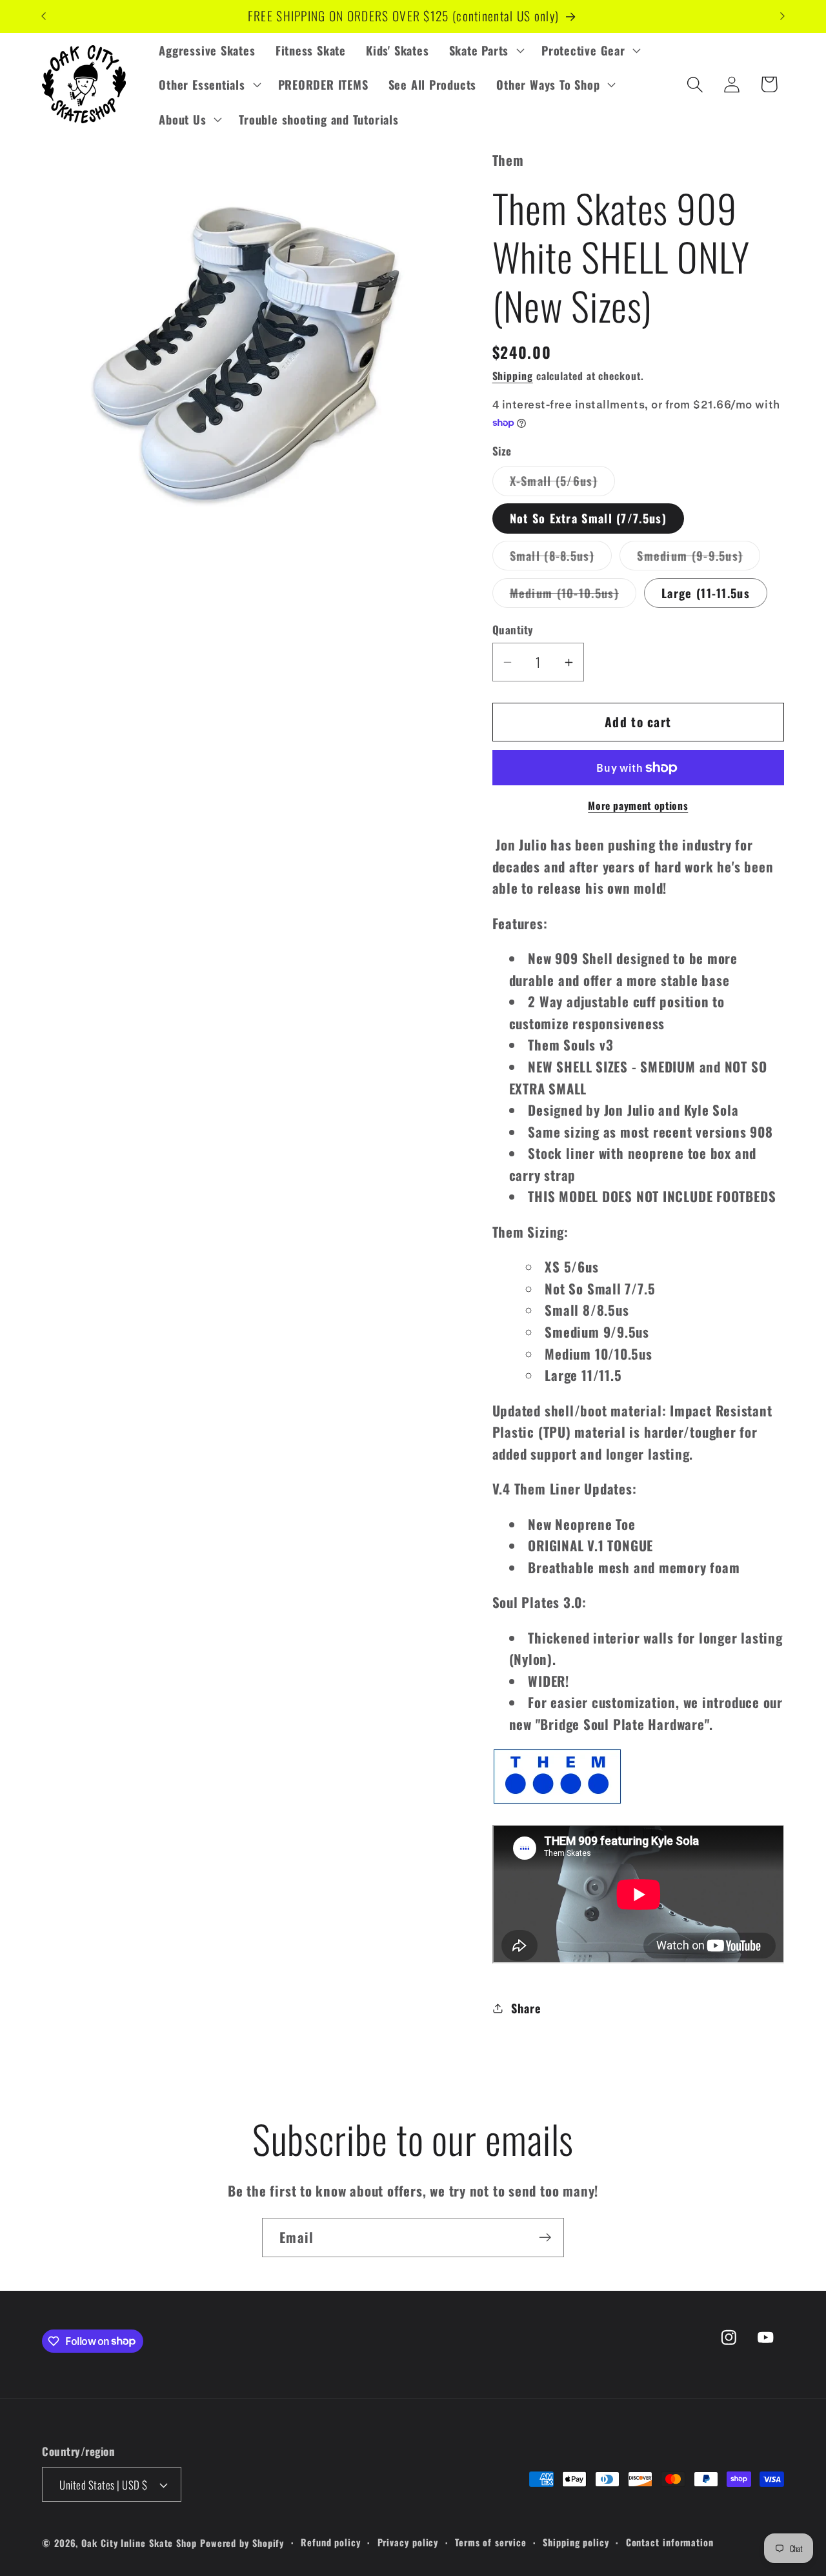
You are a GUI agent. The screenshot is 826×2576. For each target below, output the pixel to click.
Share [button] (526, 2008)
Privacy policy (408, 2542)
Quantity (513, 630)
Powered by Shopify (242, 2543)
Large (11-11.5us (706, 593)
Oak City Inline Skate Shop (139, 2543)
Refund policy (331, 2542)
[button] (485, 50)
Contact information (670, 2542)
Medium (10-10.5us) (573, 596)
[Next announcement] (783, 16)
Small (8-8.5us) (561, 559)
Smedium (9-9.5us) (699, 559)
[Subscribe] (545, 2238)
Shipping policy (576, 2542)
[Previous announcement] (44, 16)
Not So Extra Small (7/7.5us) (588, 518)
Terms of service (491, 2542)
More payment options (638, 806)
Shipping (513, 376)
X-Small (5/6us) (563, 484)
